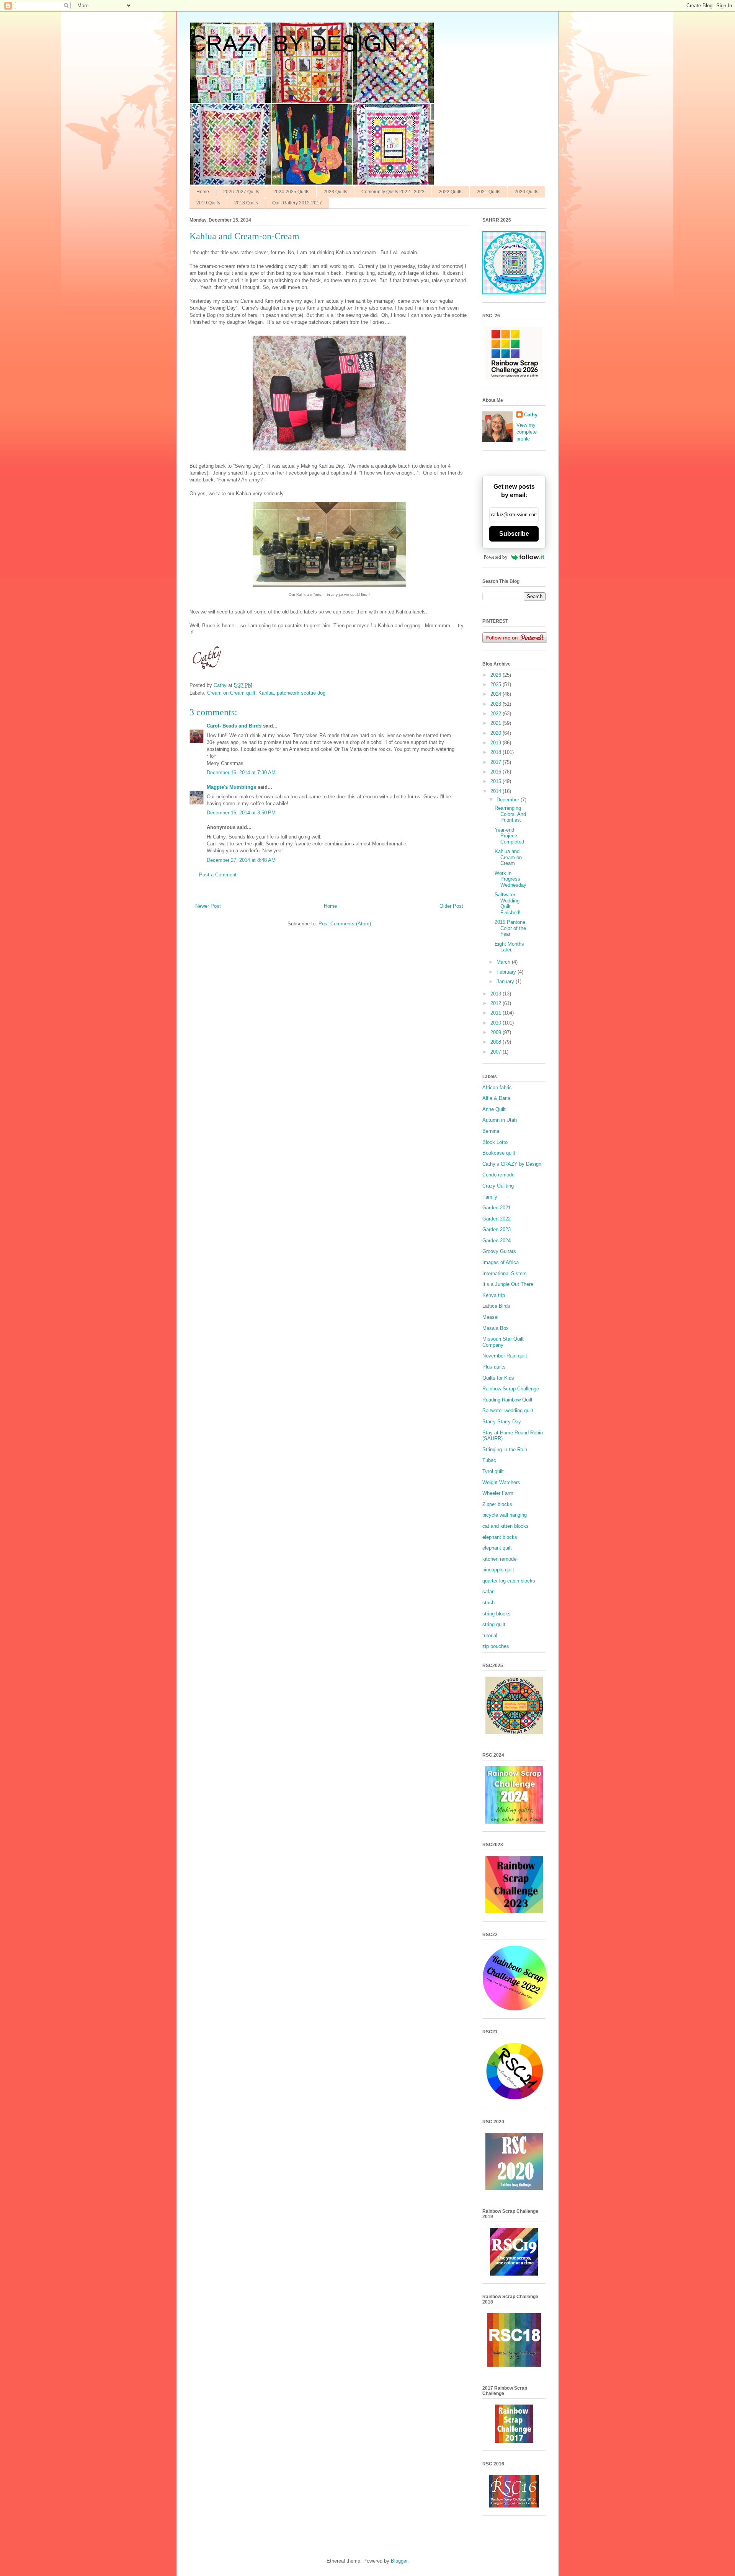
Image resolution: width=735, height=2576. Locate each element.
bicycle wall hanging (505, 1515)
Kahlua (266, 693)
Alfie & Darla (496, 1098)
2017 (497, 762)
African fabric (497, 1087)
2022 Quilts (451, 192)
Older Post (451, 906)
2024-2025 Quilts (291, 192)
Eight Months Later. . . (509, 947)
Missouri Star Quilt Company (503, 1342)
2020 (497, 733)
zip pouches (496, 1646)
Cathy (531, 415)
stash (488, 1603)
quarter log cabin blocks (509, 1581)
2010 (497, 1023)
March (504, 962)
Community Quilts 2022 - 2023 (393, 192)
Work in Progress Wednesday (510, 879)
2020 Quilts (526, 192)
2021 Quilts (488, 192)
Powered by (496, 557)
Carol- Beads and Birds (234, 726)
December (509, 800)
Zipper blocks (497, 1504)
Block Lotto (495, 1142)
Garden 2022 (497, 1219)
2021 (497, 723)
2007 (497, 1052)
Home (203, 192)
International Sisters (505, 1273)
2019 (497, 743)
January (506, 981)
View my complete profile (527, 432)
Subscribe (514, 534)
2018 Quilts (246, 203)
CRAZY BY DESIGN (294, 43)
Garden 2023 (497, 1229)
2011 (497, 1013)
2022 (497, 714)
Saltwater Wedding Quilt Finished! (508, 904)
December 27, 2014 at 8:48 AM (241, 860)
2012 (497, 1003)
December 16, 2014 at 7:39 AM (241, 772)
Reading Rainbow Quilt (507, 1400)
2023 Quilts (335, 192)
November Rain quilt (505, 1356)
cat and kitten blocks (506, 1526)
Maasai (490, 1317)
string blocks (497, 1614)
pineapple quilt (498, 1570)
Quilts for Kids (498, 1378)
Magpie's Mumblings (231, 787)
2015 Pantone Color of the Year (510, 928)
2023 (497, 704)
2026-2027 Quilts (241, 192)
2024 (497, 694)
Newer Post (208, 906)
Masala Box (496, 1328)
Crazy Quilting (498, 1186)
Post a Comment (218, 875)
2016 (497, 772)
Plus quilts (494, 1367)
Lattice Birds (496, 1306)
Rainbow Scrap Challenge (511, 1389)
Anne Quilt (494, 1109)
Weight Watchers (501, 1482)
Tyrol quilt (493, 1471)
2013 (497, 994)
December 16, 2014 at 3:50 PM (241, 813)
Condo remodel (499, 1175)
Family (490, 1197)
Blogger (399, 2561)
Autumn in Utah (500, 1120)
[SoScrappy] (514, 378)
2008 (497, 1042)
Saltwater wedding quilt (508, 1410)
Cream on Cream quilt (231, 693)
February (507, 972)
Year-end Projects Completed (509, 836)
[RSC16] (514, 2506)
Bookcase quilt (499, 1153)
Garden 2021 (497, 1208)
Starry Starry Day (502, 1422)
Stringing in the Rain (505, 1450)
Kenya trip (494, 1295)
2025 (497, 684)
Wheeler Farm (498, 1493)
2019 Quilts (208, 203)
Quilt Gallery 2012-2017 (297, 203)
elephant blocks (500, 1537)
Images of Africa (501, 1262)
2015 (497, 781)
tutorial (490, 1635)
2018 (497, 752)
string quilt (494, 1624)
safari (488, 1591)
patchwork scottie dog (301, 693)
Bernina (491, 1131)
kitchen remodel (500, 1559)
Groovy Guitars (499, 1251)
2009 (497, 1032)
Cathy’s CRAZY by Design (512, 1164)
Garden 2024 (497, 1241)
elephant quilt (497, 1548)
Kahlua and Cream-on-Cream (509, 857)
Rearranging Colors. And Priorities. (510, 814)
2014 (497, 791)
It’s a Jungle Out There (508, 1284)
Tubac (489, 1460)
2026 (497, 675)
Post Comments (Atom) (345, 924)
